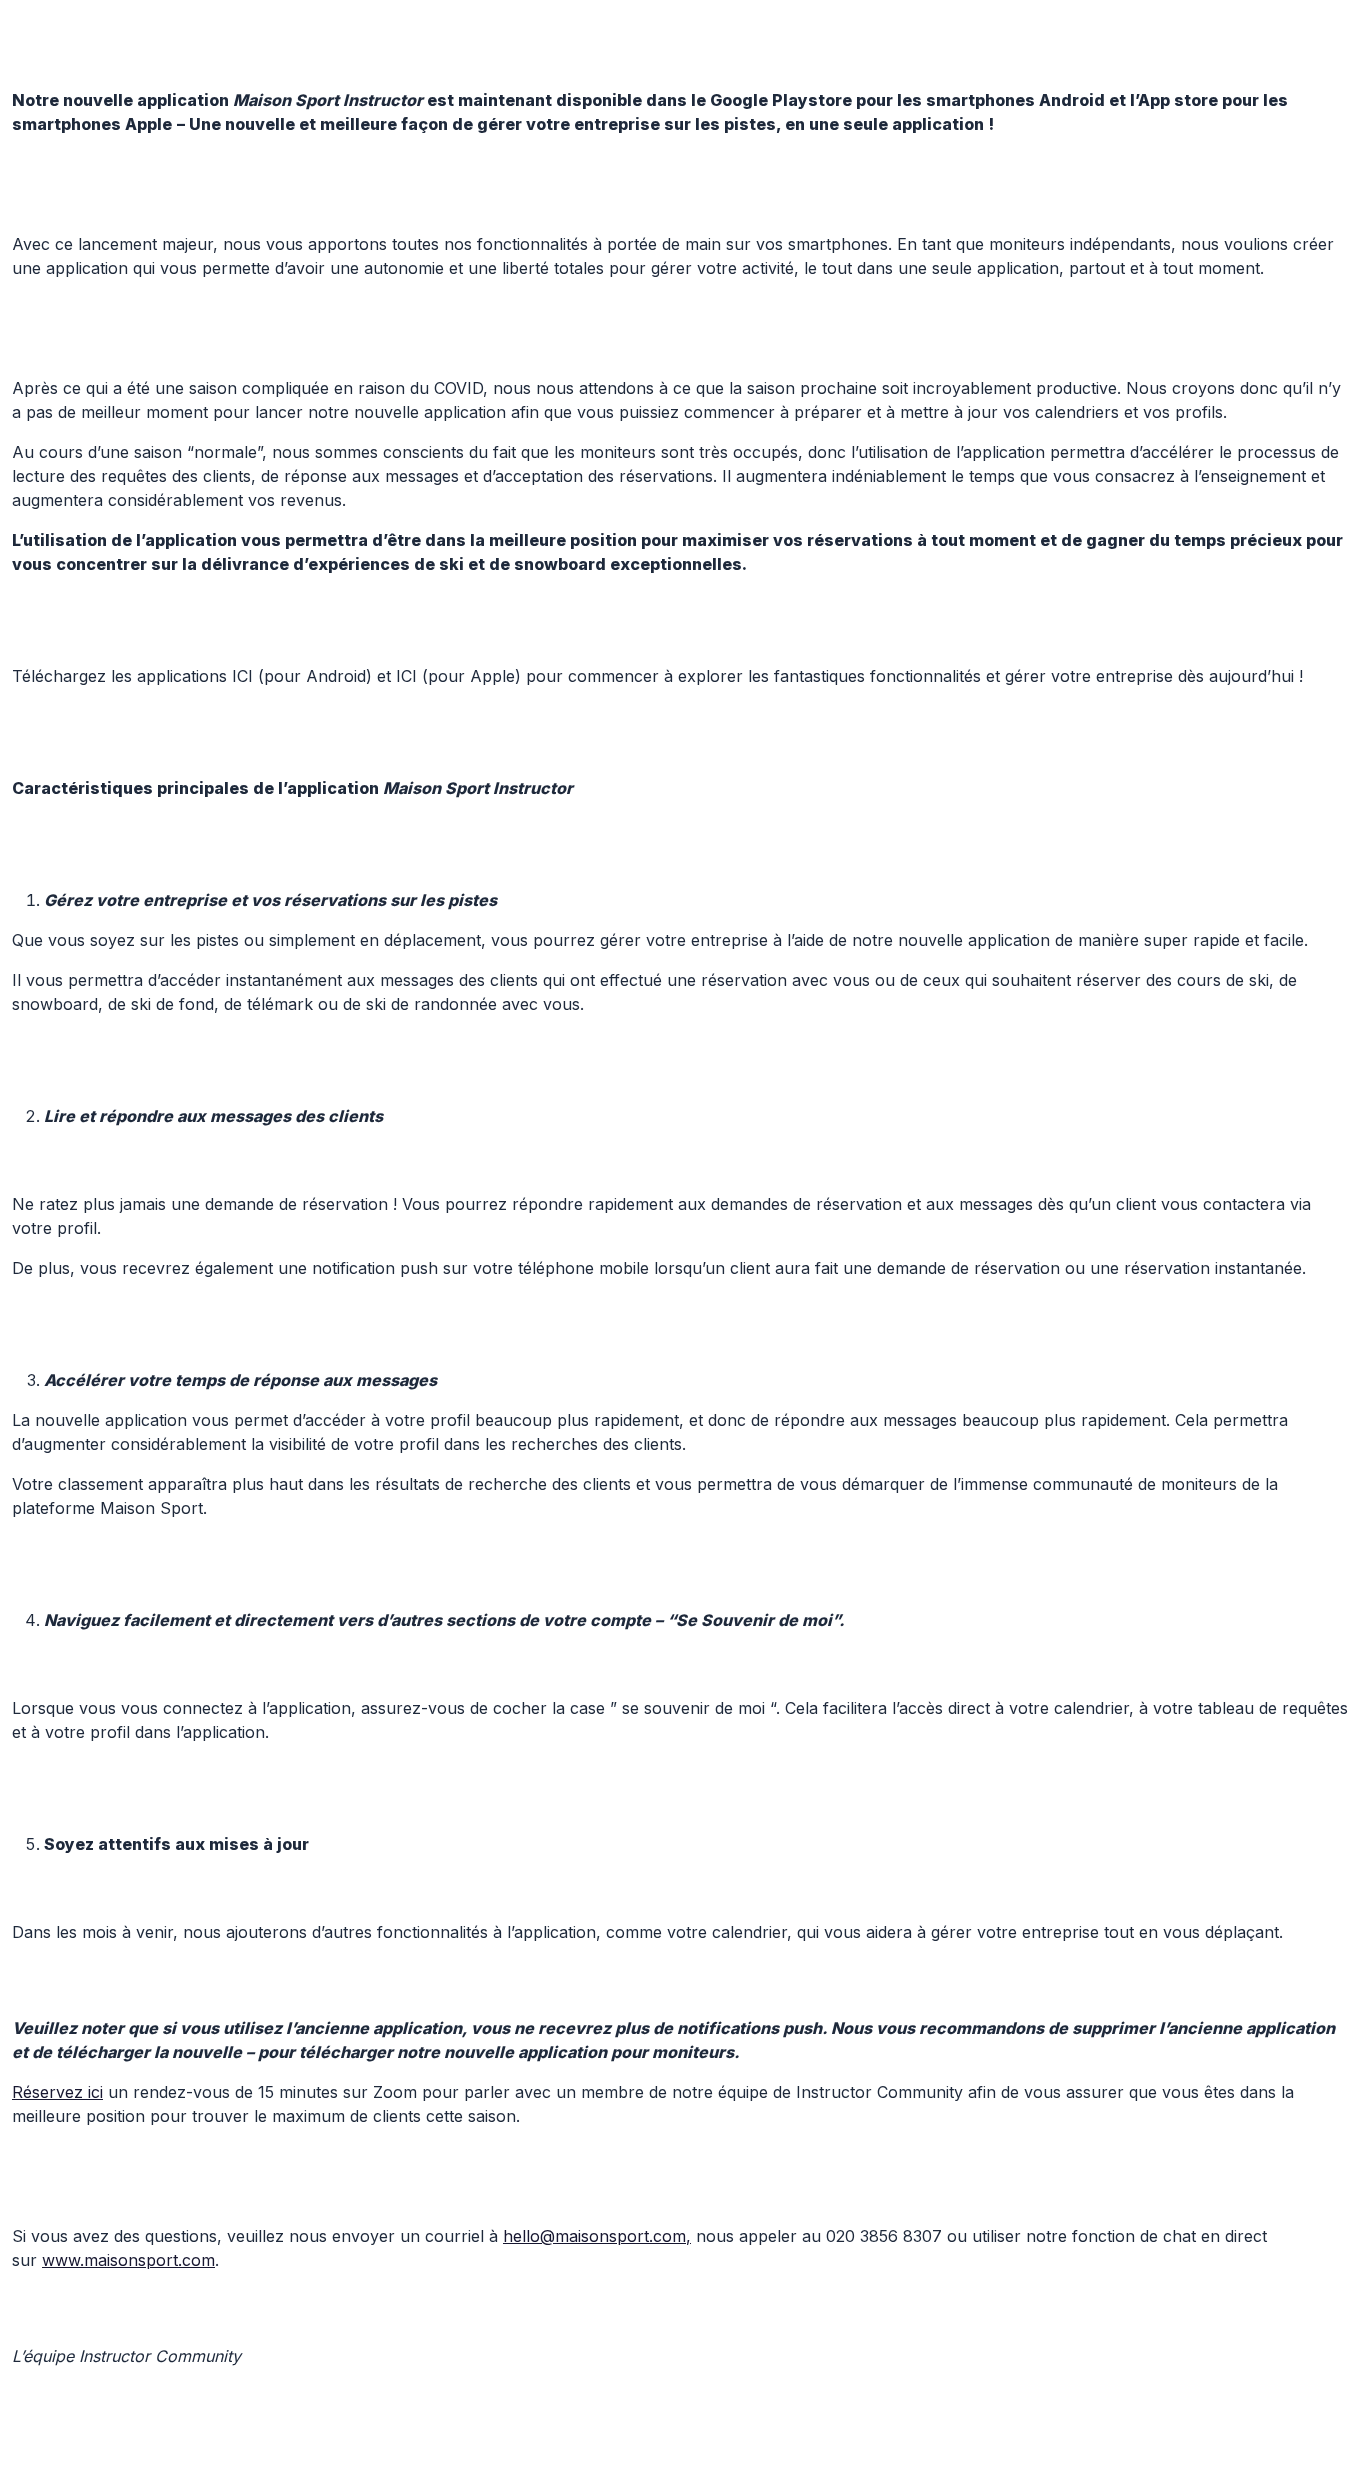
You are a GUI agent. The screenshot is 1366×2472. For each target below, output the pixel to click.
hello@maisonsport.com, (597, 2236)
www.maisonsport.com (128, 2260)
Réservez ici (57, 2092)
